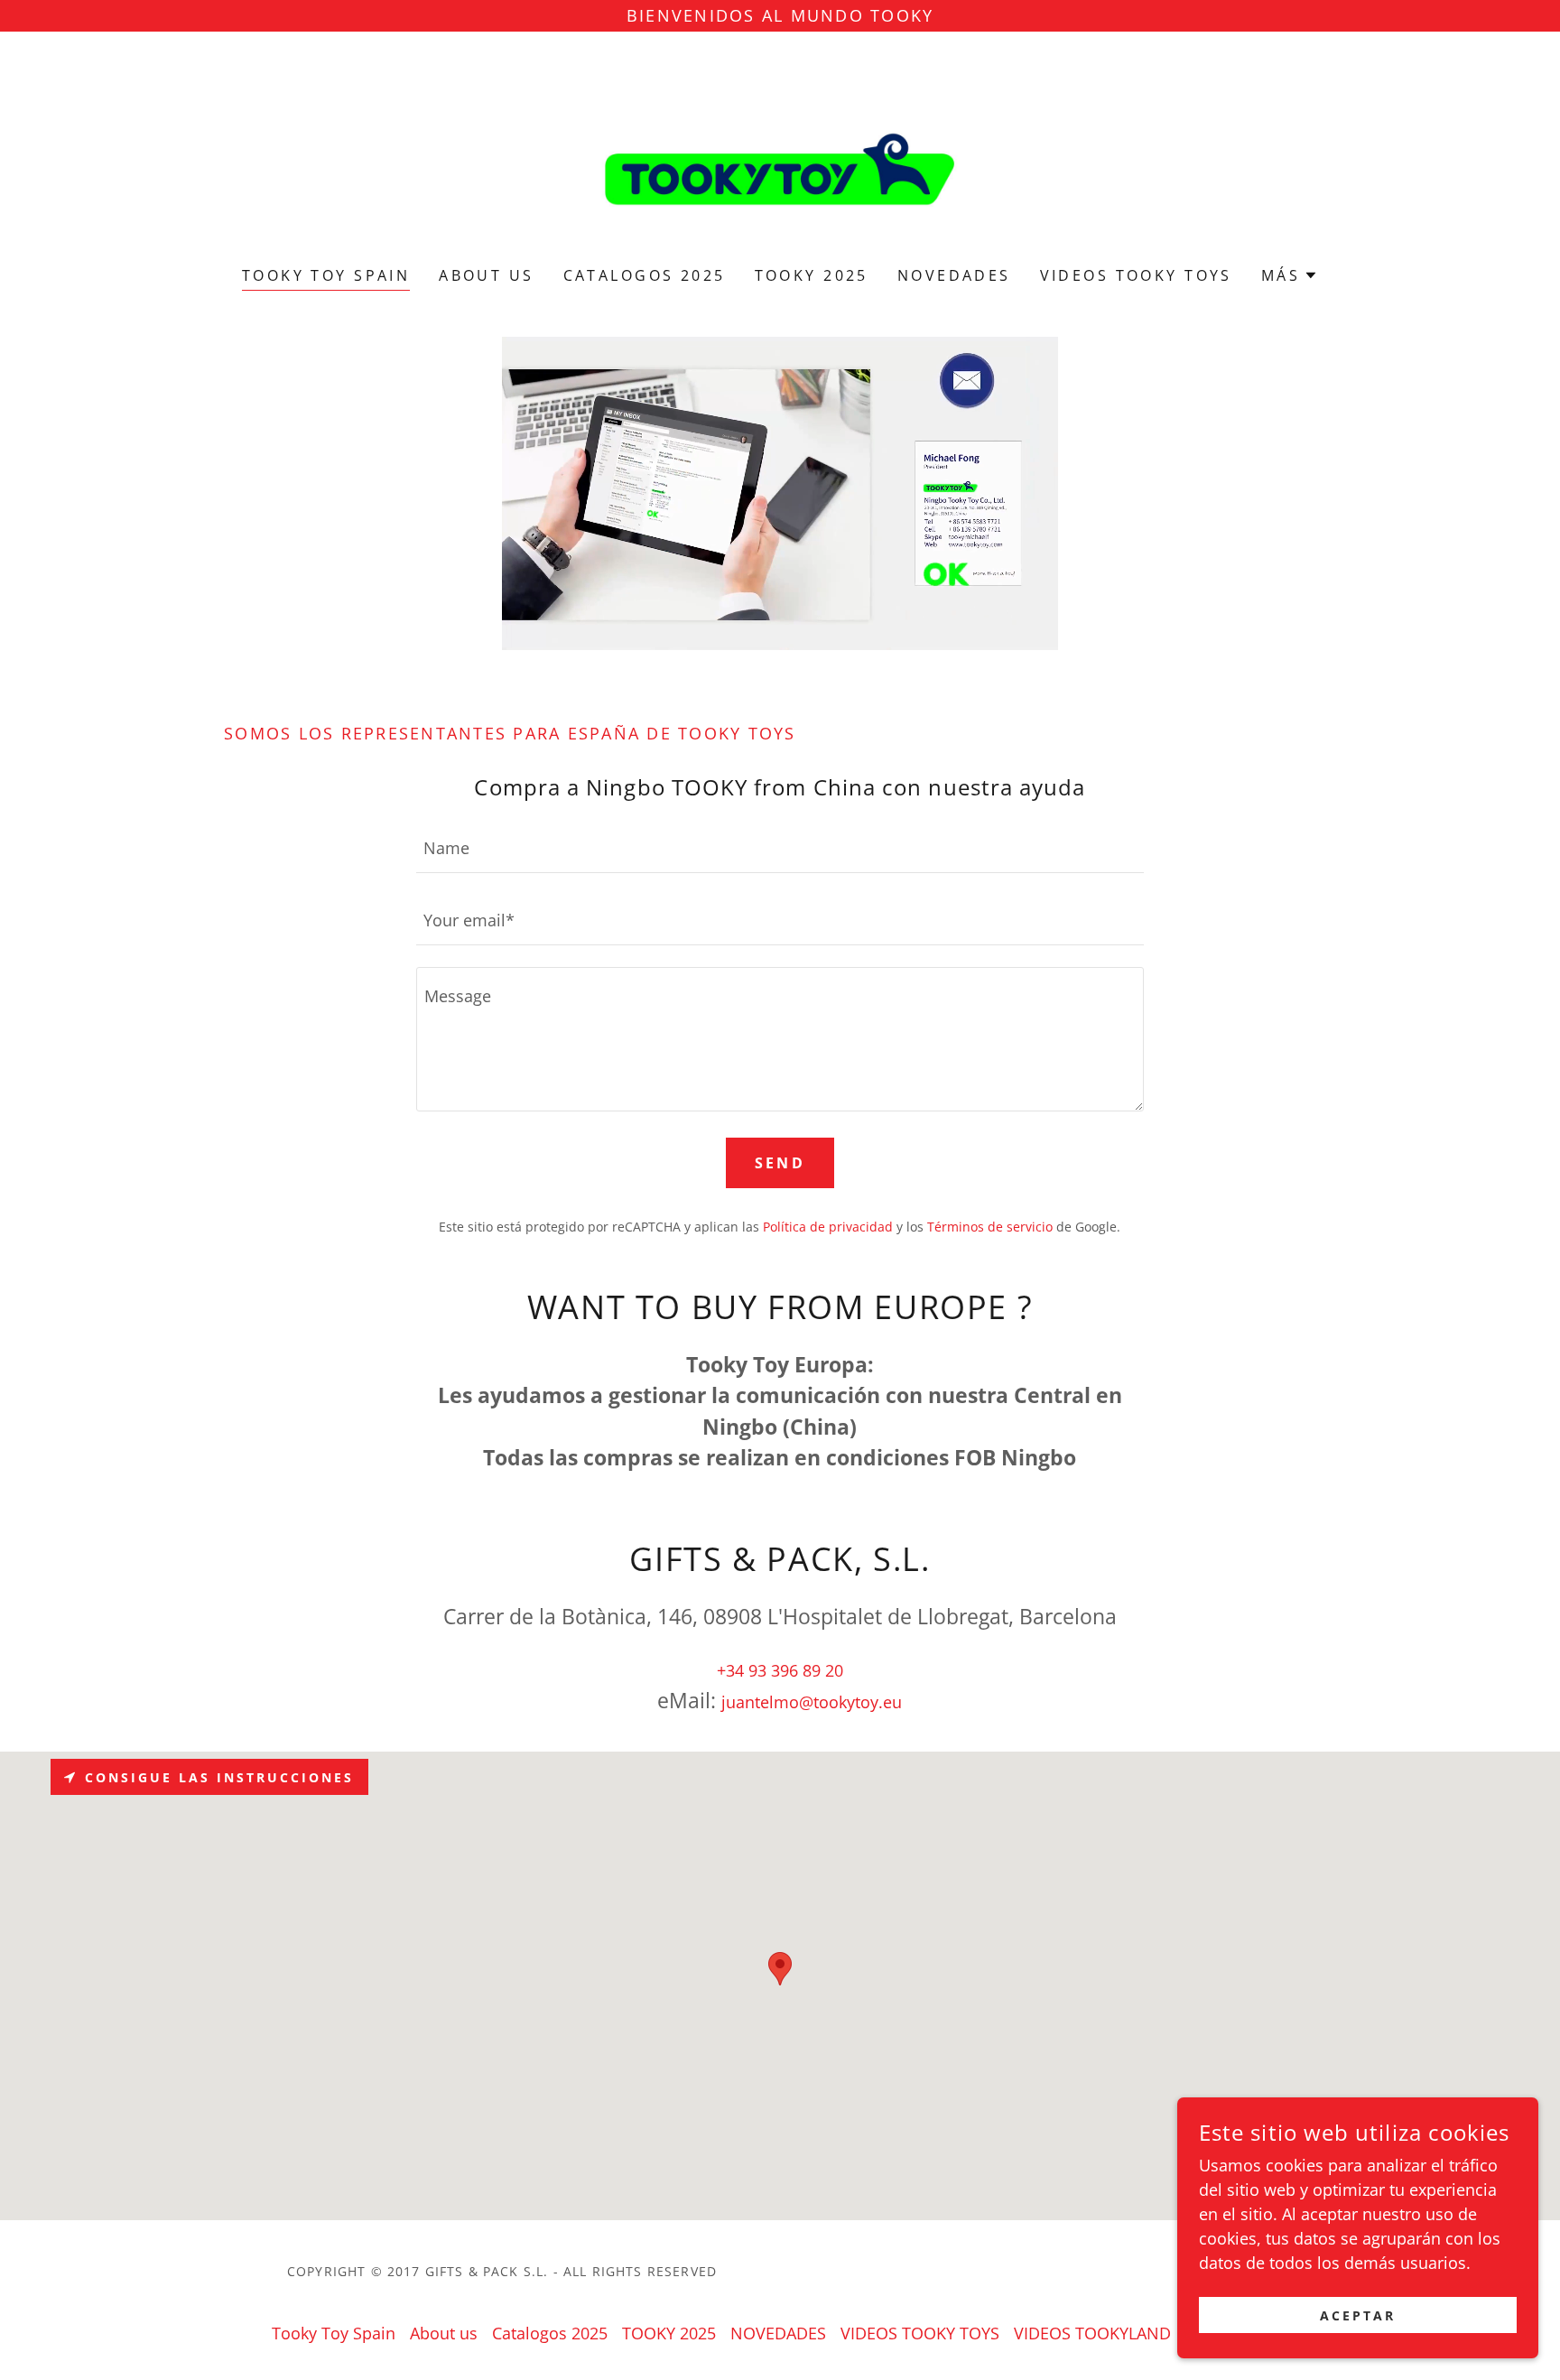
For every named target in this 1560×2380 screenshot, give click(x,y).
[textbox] (780, 848)
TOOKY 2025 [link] (812, 275)
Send (780, 1163)
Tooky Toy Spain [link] (326, 275)
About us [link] (486, 275)
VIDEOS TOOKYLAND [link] (1092, 2333)
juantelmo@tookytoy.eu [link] (812, 1702)
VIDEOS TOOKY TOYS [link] (1136, 275)
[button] (1290, 275)
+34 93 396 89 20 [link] (780, 1670)
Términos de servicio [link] (990, 1227)
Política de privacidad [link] (828, 1227)
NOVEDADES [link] (954, 275)
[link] (780, 161)
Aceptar (1358, 2315)
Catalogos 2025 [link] (645, 275)
